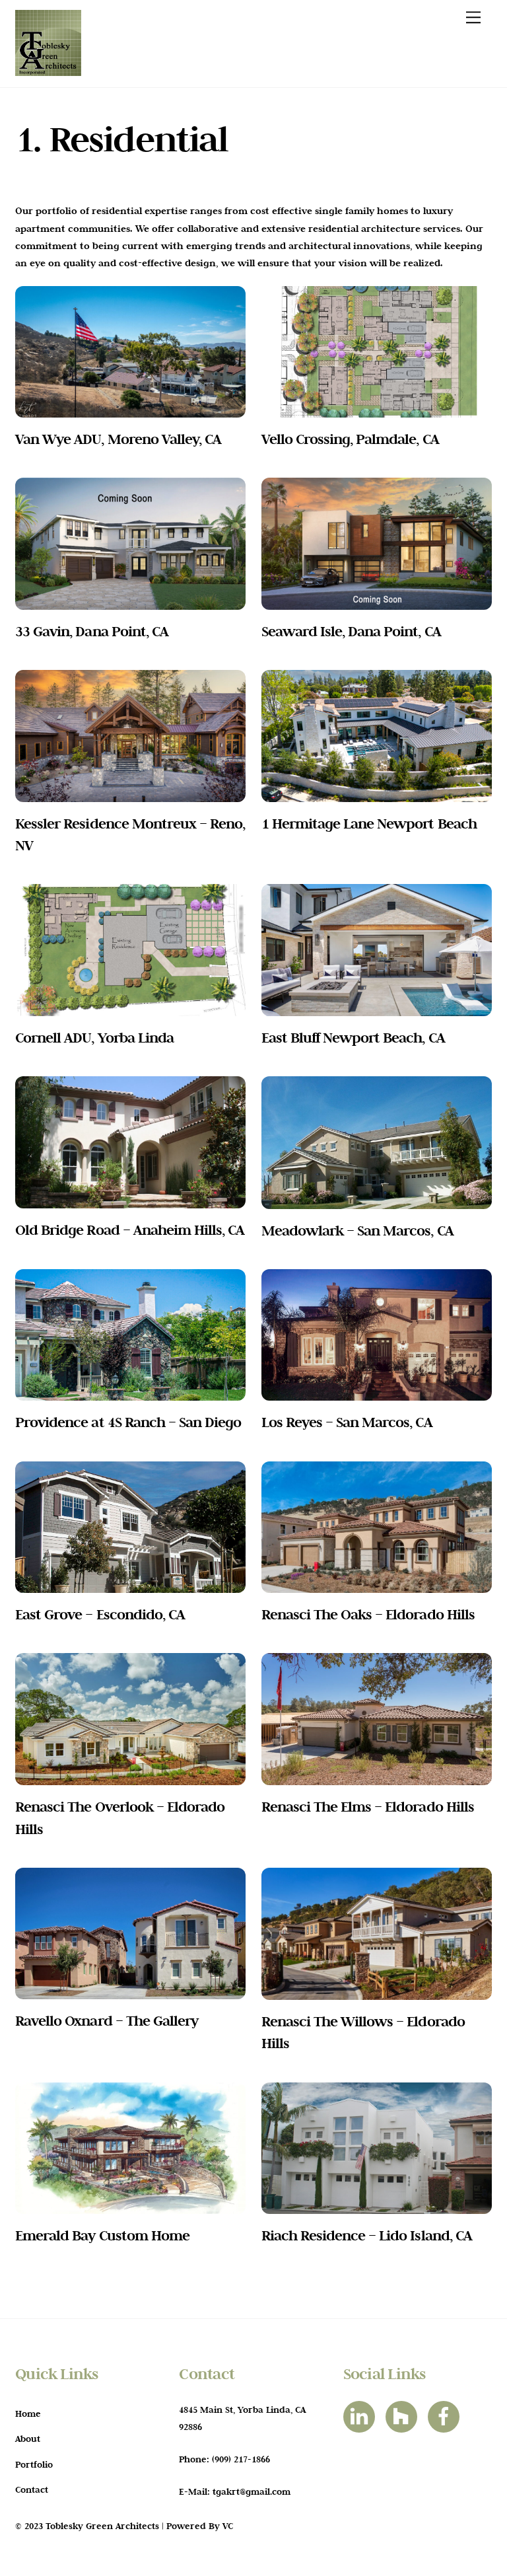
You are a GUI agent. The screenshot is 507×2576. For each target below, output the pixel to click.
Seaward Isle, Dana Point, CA (351, 631)
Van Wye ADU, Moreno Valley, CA (118, 439)
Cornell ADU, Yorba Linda (94, 1037)
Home (28, 2413)
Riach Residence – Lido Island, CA (367, 2235)
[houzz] (404, 2415)
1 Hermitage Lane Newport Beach (369, 823)
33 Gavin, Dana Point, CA (92, 631)
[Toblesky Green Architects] (48, 71)
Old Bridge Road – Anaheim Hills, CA (130, 1230)
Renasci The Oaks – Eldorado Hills (368, 1614)
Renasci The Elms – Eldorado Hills (368, 1806)
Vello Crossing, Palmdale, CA (350, 439)
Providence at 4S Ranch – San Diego (128, 1422)
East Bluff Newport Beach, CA (353, 1037)
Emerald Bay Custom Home (102, 2235)
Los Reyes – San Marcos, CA (347, 1422)
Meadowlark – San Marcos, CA (357, 1230)
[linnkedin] (361, 2415)
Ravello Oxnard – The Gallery (107, 2020)
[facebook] (446, 2415)
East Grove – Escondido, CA (100, 1614)
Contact (32, 2489)
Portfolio (34, 2464)
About (28, 2439)
